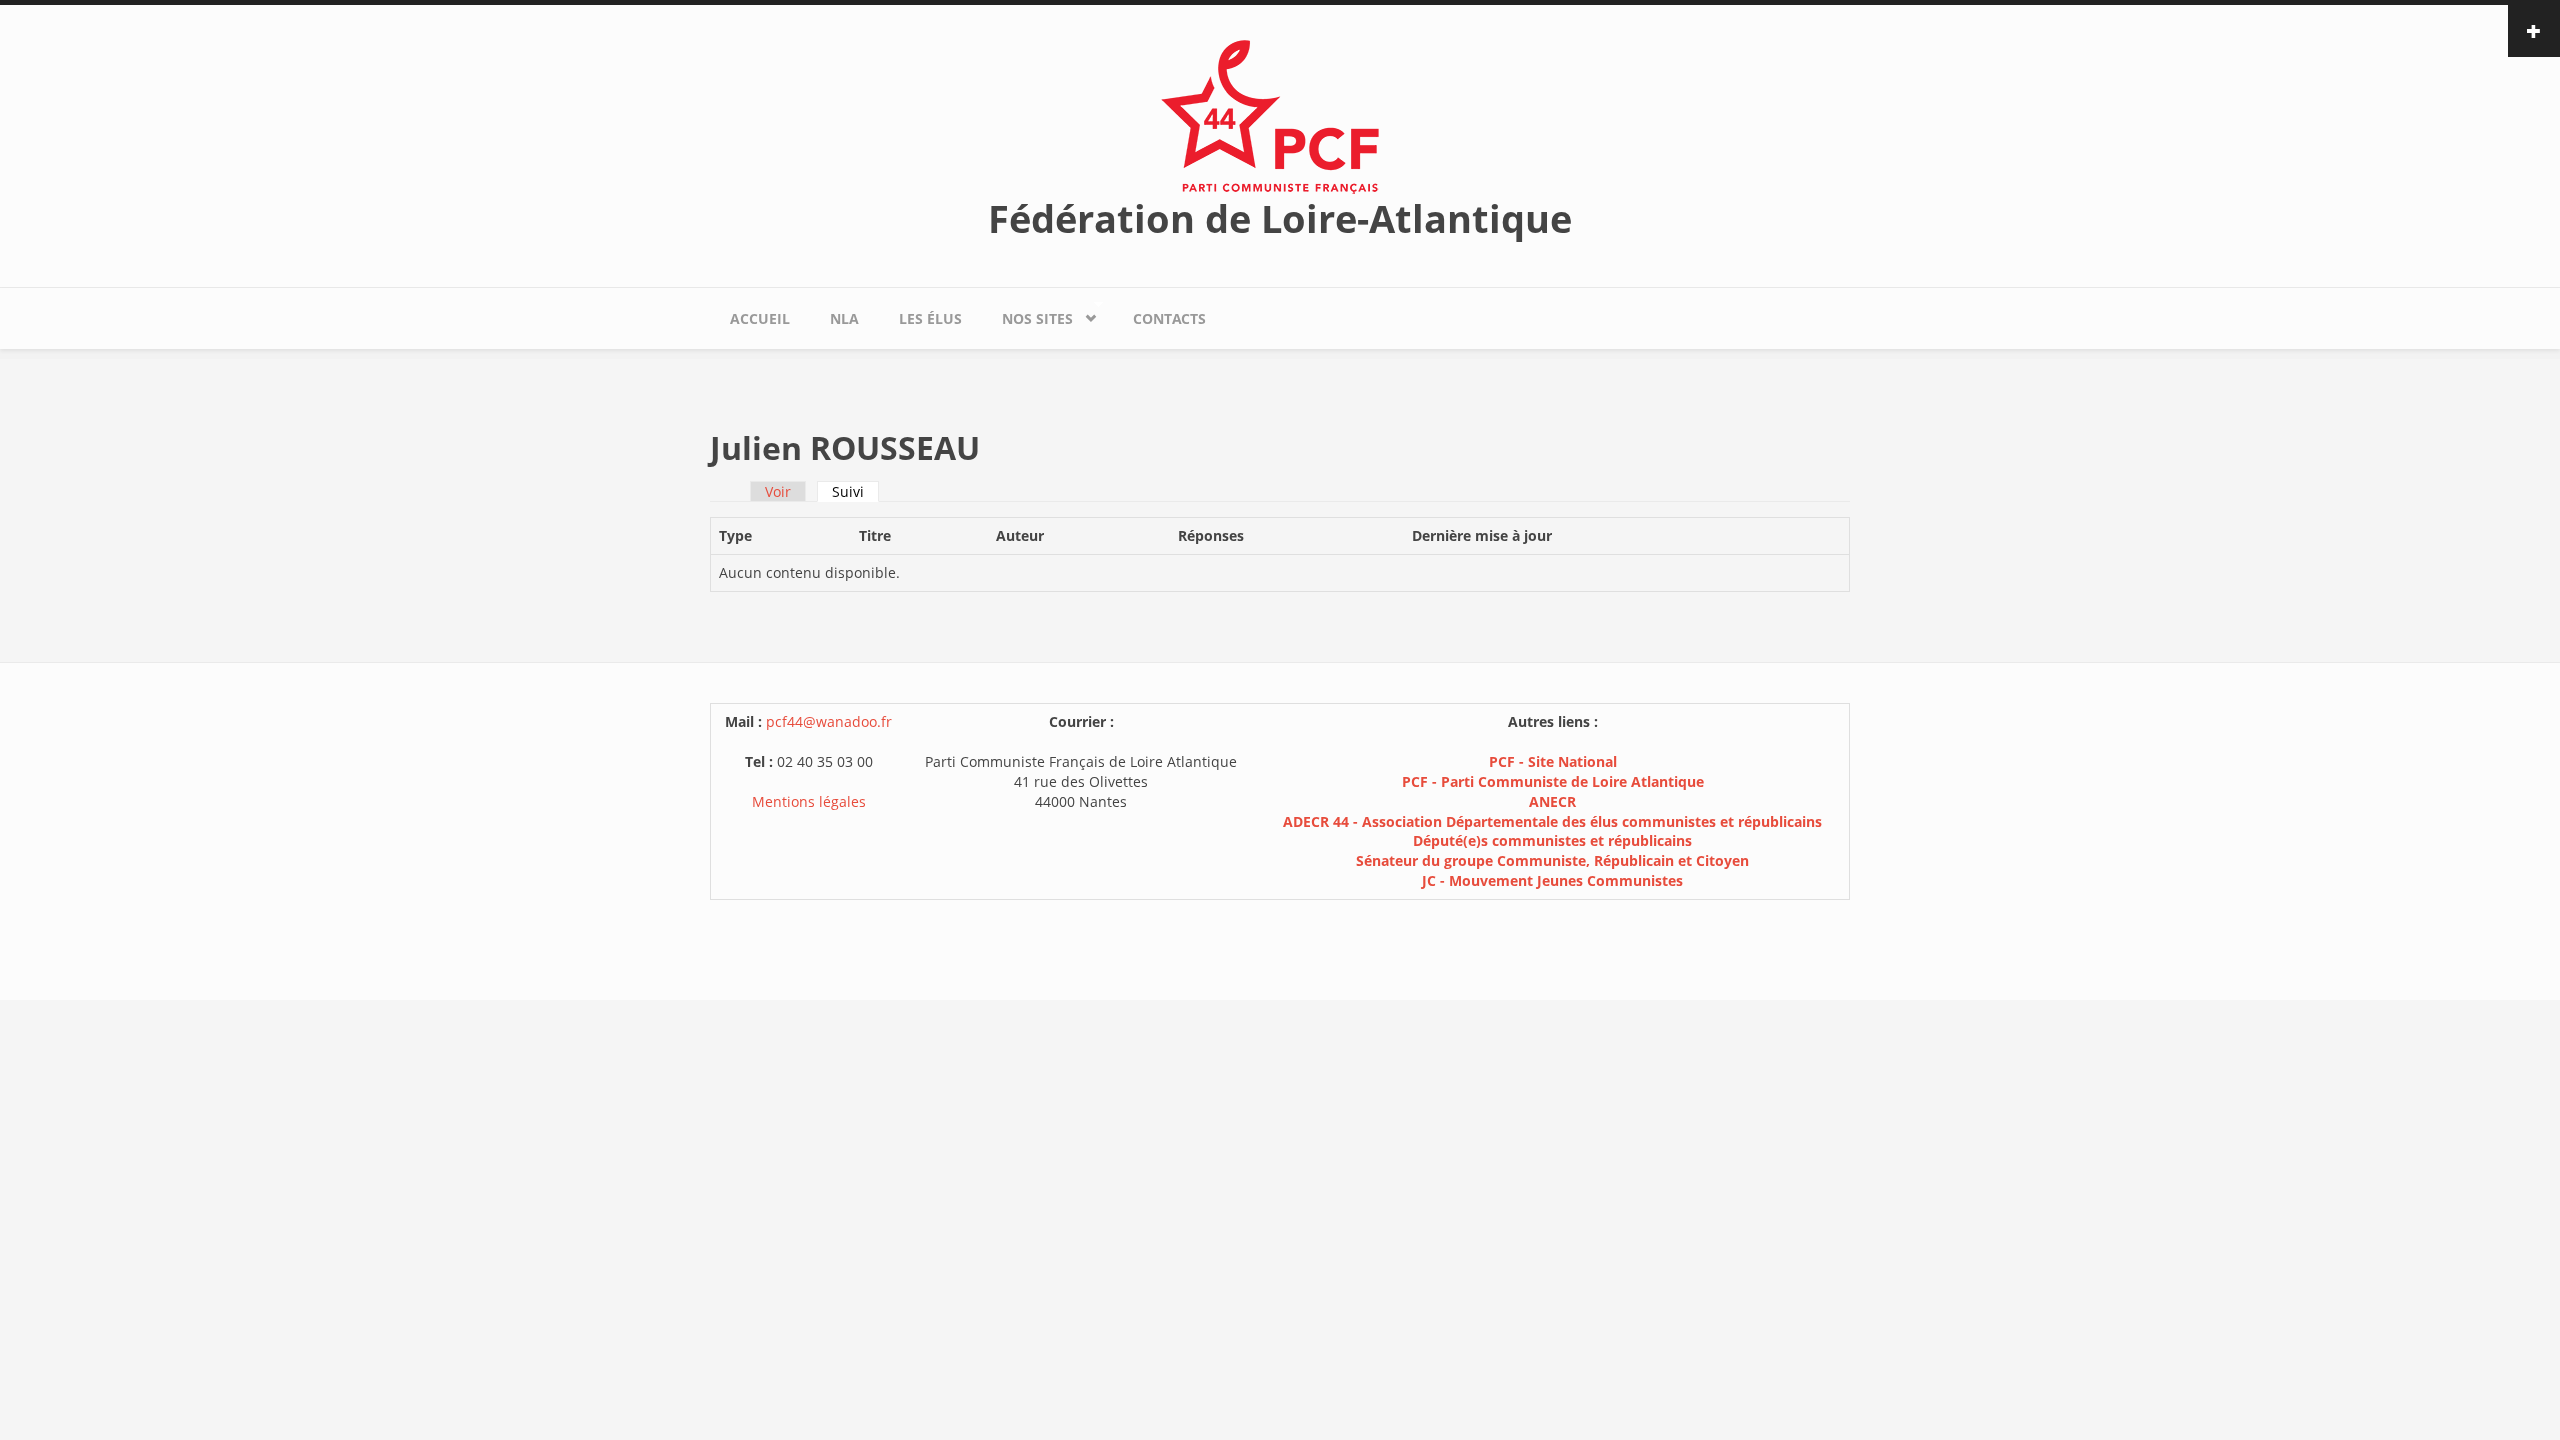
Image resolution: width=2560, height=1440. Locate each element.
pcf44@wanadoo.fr (829, 721)
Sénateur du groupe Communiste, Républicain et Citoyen (1552, 860)
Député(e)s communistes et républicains (1552, 840)
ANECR (1552, 801)
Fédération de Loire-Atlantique (1280, 218)
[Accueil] (1280, 115)
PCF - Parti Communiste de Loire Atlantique (1553, 781)
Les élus (930, 318)
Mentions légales (809, 801)
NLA (844, 318)
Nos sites (1027, 314)
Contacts (1169, 318)
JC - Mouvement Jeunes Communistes (1552, 880)
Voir (778, 491)
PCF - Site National (1553, 761)
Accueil (760, 318)
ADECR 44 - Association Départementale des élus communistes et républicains (1552, 821)
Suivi (855, 491)
